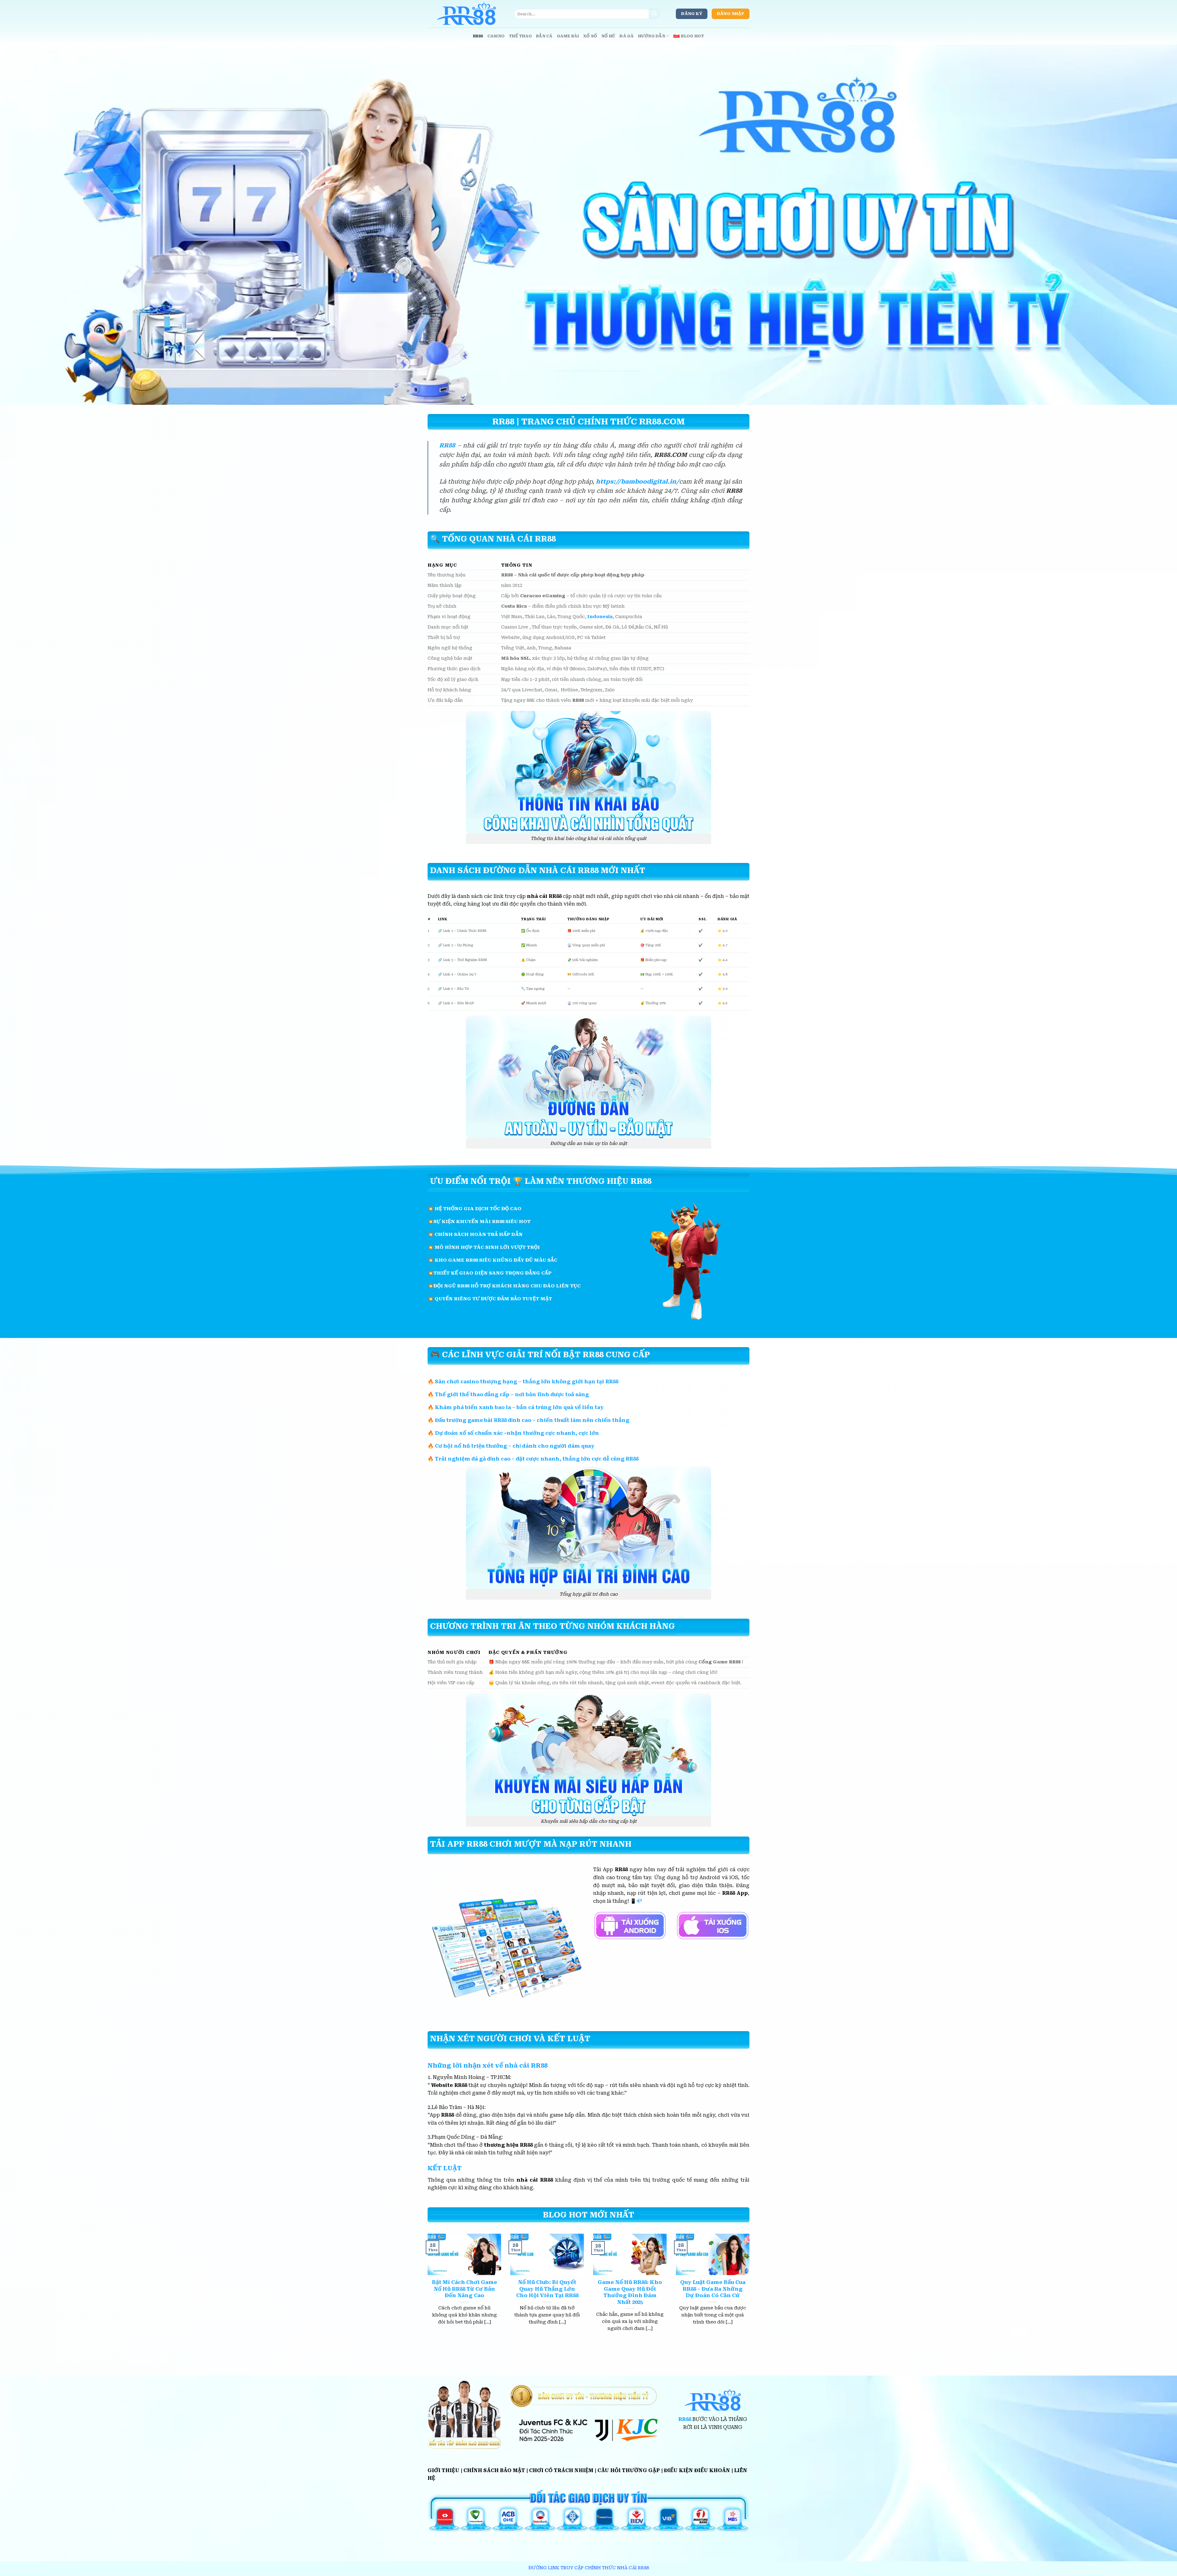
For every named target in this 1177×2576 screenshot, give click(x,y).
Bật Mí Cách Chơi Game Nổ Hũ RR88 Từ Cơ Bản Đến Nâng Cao (465, 2289)
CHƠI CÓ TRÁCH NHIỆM (561, 2470)
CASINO (496, 36)
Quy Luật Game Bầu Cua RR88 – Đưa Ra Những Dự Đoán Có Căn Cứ (713, 2289)
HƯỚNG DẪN (652, 36)
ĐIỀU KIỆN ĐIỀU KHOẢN (697, 2470)
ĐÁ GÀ (627, 36)
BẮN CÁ (544, 36)
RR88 (478, 36)
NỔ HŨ (608, 36)
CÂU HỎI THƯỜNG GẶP (629, 2470)
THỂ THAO (520, 36)
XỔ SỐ (590, 36)
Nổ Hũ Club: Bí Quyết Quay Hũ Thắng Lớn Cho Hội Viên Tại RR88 (547, 2289)
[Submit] (654, 14)
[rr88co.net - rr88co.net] (466, 14)
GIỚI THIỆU (444, 2470)
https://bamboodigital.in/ (638, 482)
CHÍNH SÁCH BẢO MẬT (494, 2470)
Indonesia (600, 617)
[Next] (751, 2290)
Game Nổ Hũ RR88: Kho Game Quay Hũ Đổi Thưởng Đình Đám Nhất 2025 (630, 2292)
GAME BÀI (568, 36)
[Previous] (426, 2290)
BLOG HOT (693, 36)
